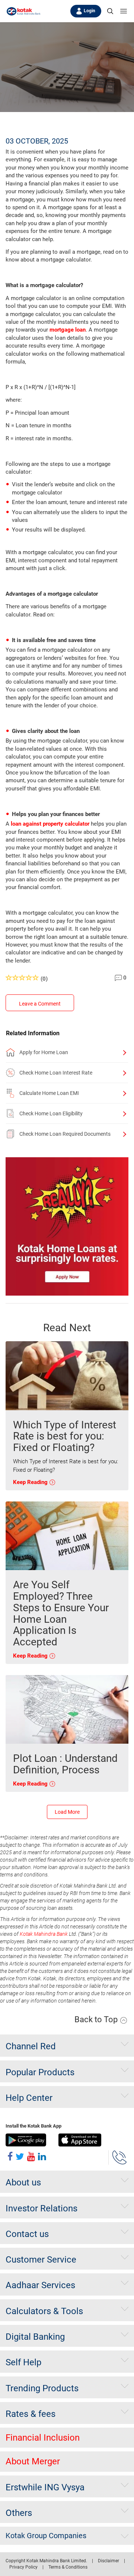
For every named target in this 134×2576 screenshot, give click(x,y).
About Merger (33, 2461)
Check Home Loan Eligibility (51, 1113)
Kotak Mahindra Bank (44, 1934)
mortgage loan (68, 330)
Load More (67, 1812)
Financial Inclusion (43, 2438)
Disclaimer (109, 2561)
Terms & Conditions (68, 2567)
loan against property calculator (50, 824)
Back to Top (97, 2019)
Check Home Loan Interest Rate (56, 1073)
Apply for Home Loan (44, 1052)
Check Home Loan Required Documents (65, 1134)
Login (90, 11)
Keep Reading (31, 1482)
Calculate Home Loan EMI (49, 1093)
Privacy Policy (23, 2567)
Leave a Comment (40, 1004)
